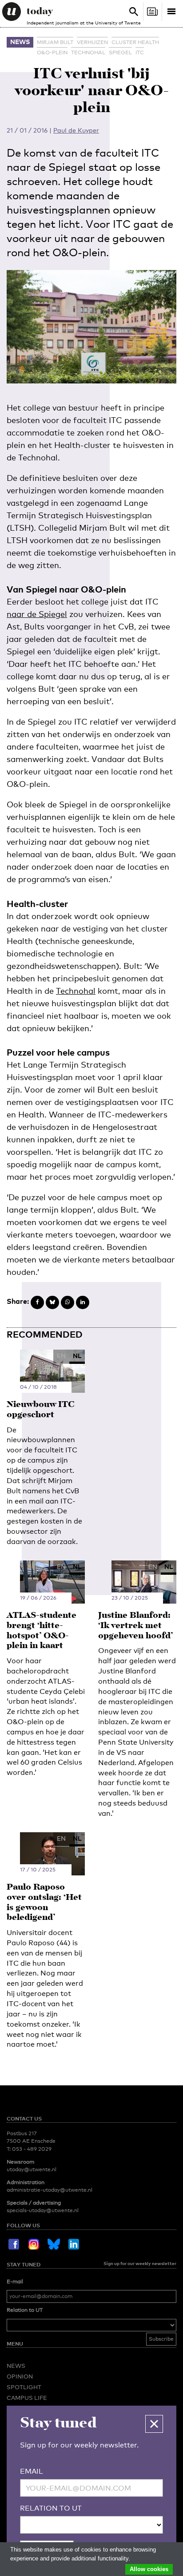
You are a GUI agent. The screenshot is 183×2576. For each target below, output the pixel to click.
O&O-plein (52, 52)
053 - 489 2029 (32, 2149)
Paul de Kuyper (76, 130)
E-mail (15, 2282)
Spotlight (24, 2387)
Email (32, 2471)
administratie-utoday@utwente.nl (50, 2190)
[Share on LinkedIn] (83, 1302)
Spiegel (120, 52)
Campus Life (27, 2398)
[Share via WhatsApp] (68, 1302)
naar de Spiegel (37, 614)
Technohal (88, 52)
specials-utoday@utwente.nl (43, 2210)
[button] (154, 2424)
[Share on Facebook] (37, 1302)
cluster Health (135, 42)
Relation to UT (25, 2310)
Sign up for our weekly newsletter (140, 2263)
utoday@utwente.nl (32, 2169)
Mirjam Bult (55, 42)
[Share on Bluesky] (52, 1302)
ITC (140, 52)
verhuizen (92, 42)
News (20, 42)
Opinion (20, 2376)
